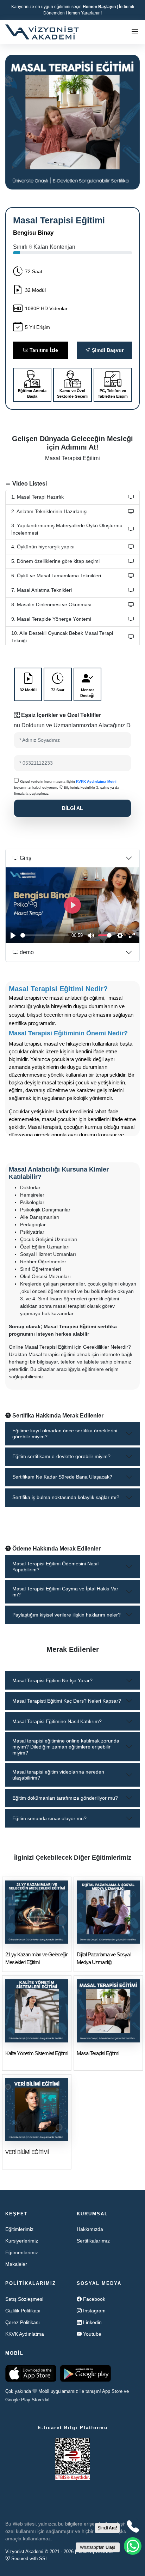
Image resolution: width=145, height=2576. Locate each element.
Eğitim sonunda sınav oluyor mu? (49, 1818)
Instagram (94, 2311)
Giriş (25, 858)
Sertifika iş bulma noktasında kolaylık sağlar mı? (66, 1497)
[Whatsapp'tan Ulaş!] (133, 2546)
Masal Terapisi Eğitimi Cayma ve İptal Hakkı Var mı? (65, 1592)
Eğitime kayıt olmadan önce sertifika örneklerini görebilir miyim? (65, 1434)
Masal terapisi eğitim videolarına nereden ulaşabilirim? (58, 1775)
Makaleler (16, 2264)
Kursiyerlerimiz (22, 2241)
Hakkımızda (90, 2229)
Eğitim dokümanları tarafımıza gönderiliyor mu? (65, 1798)
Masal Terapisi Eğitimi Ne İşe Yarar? (52, 1680)
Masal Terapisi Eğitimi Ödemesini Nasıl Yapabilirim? (55, 1567)
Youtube (92, 2334)
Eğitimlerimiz (19, 2229)
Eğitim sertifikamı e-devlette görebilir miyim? (61, 1456)
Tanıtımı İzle (43, 350)
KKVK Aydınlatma (25, 2334)
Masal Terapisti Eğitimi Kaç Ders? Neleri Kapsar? (67, 1701)
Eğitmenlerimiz (22, 2252)
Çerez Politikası (23, 2322)
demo (26, 952)
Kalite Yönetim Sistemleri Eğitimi (37, 2053)
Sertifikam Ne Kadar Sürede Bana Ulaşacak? (62, 1477)
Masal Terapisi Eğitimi (98, 2053)
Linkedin (92, 2322)
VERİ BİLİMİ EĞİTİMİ (27, 2152)
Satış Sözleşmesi (24, 2299)
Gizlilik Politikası (23, 2311)
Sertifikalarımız (93, 2241)
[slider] (45, 935)
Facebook (94, 2299)
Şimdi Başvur (107, 350)
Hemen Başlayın (99, 7)
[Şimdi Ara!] (133, 2527)
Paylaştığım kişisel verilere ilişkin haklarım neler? (67, 1615)
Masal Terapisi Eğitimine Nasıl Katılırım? (57, 1721)
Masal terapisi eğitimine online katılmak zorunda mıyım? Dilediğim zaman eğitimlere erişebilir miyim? (66, 1747)
